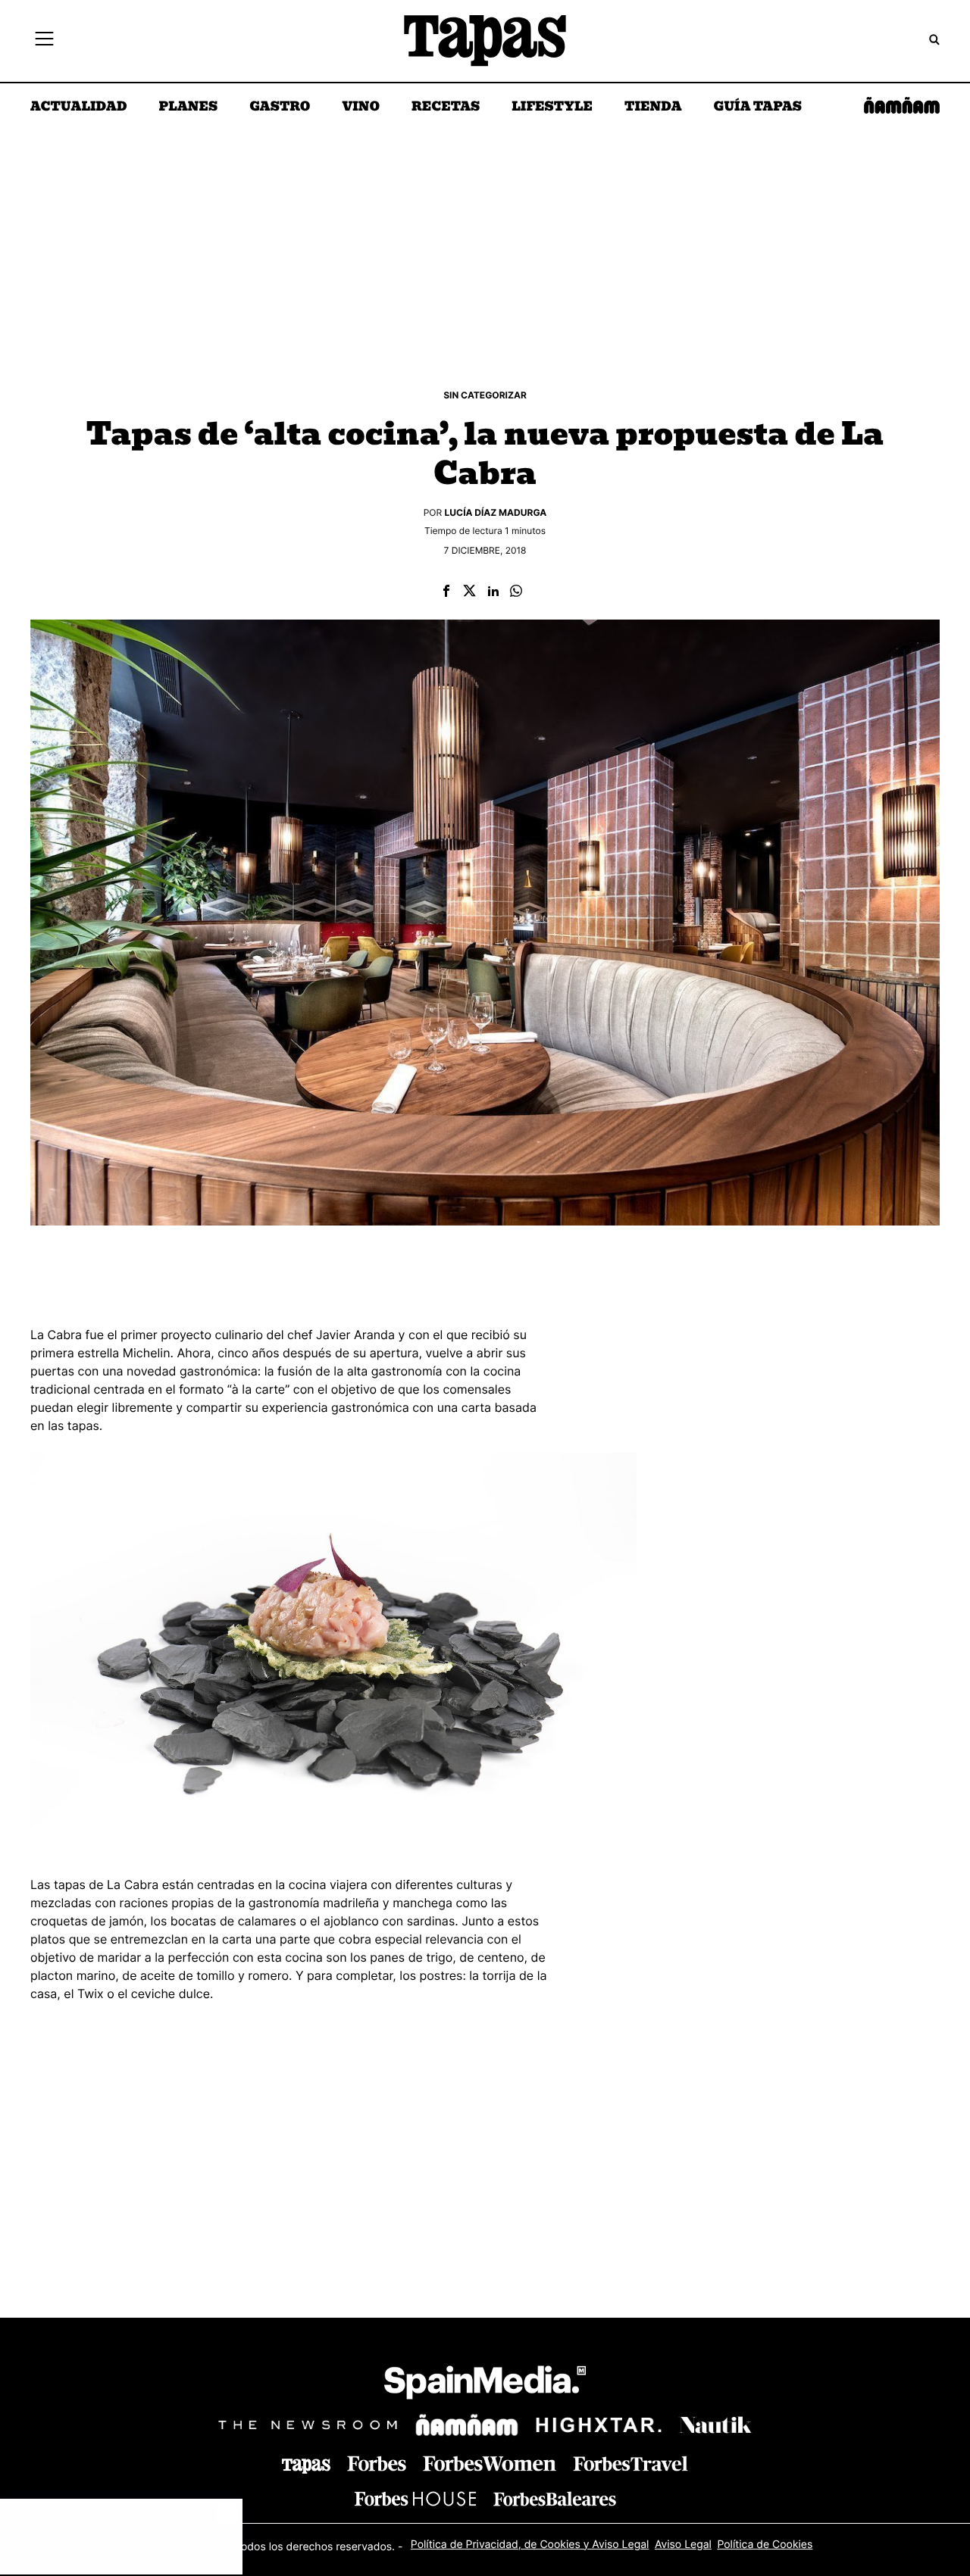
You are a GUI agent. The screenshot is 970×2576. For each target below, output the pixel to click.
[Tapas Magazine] (306, 2466)
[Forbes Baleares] (555, 2498)
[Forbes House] (415, 2498)
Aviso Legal (683, 2545)
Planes (189, 108)
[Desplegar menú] (44, 41)
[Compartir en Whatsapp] (516, 592)
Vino (361, 108)
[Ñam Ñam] (467, 2425)
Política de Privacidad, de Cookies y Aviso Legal (530, 2545)
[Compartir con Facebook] (446, 592)
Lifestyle (552, 108)
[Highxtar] (599, 2425)
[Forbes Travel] (490, 2464)
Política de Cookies (765, 2545)
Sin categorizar (485, 395)
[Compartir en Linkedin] (493, 592)
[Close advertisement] (227, 2514)
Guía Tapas (757, 108)
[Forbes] (377, 2464)
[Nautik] (715, 2425)
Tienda (653, 108)
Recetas (446, 108)
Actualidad (79, 108)
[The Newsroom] (308, 2425)
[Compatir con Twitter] (469, 592)
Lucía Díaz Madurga (496, 512)
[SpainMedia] (485, 2385)
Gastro (280, 108)
